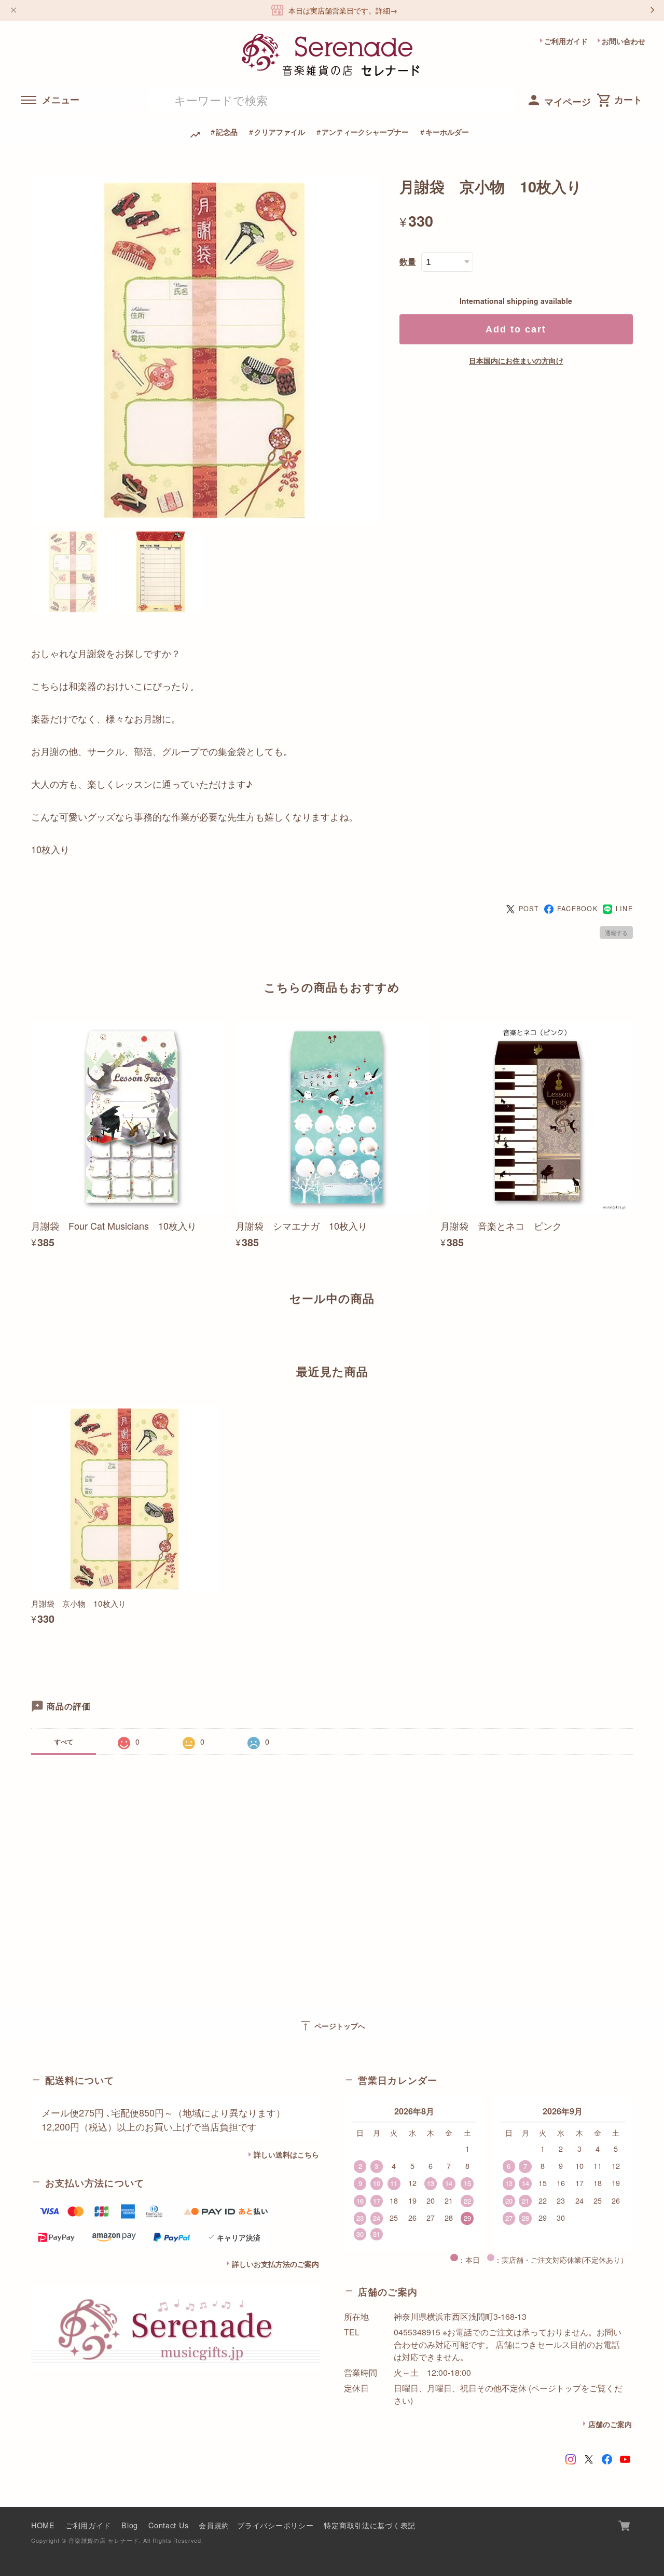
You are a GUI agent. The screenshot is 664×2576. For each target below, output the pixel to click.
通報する (616, 932)
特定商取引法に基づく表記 (370, 2525)
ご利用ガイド (566, 41)
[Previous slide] (31, 1334)
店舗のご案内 (610, 2424)
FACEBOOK (577, 909)
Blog (130, 2525)
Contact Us (168, 2525)
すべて (64, 1742)
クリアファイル (280, 132)
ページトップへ (332, 2026)
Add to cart (516, 329)
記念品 (227, 132)
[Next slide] (633, 1334)
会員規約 (214, 2525)
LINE (624, 909)
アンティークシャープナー (365, 132)
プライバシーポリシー (275, 2525)
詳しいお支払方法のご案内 (275, 2264)
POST (529, 909)
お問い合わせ (624, 41)
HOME (43, 2525)
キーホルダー (447, 132)
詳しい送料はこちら (286, 2154)
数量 (408, 262)
